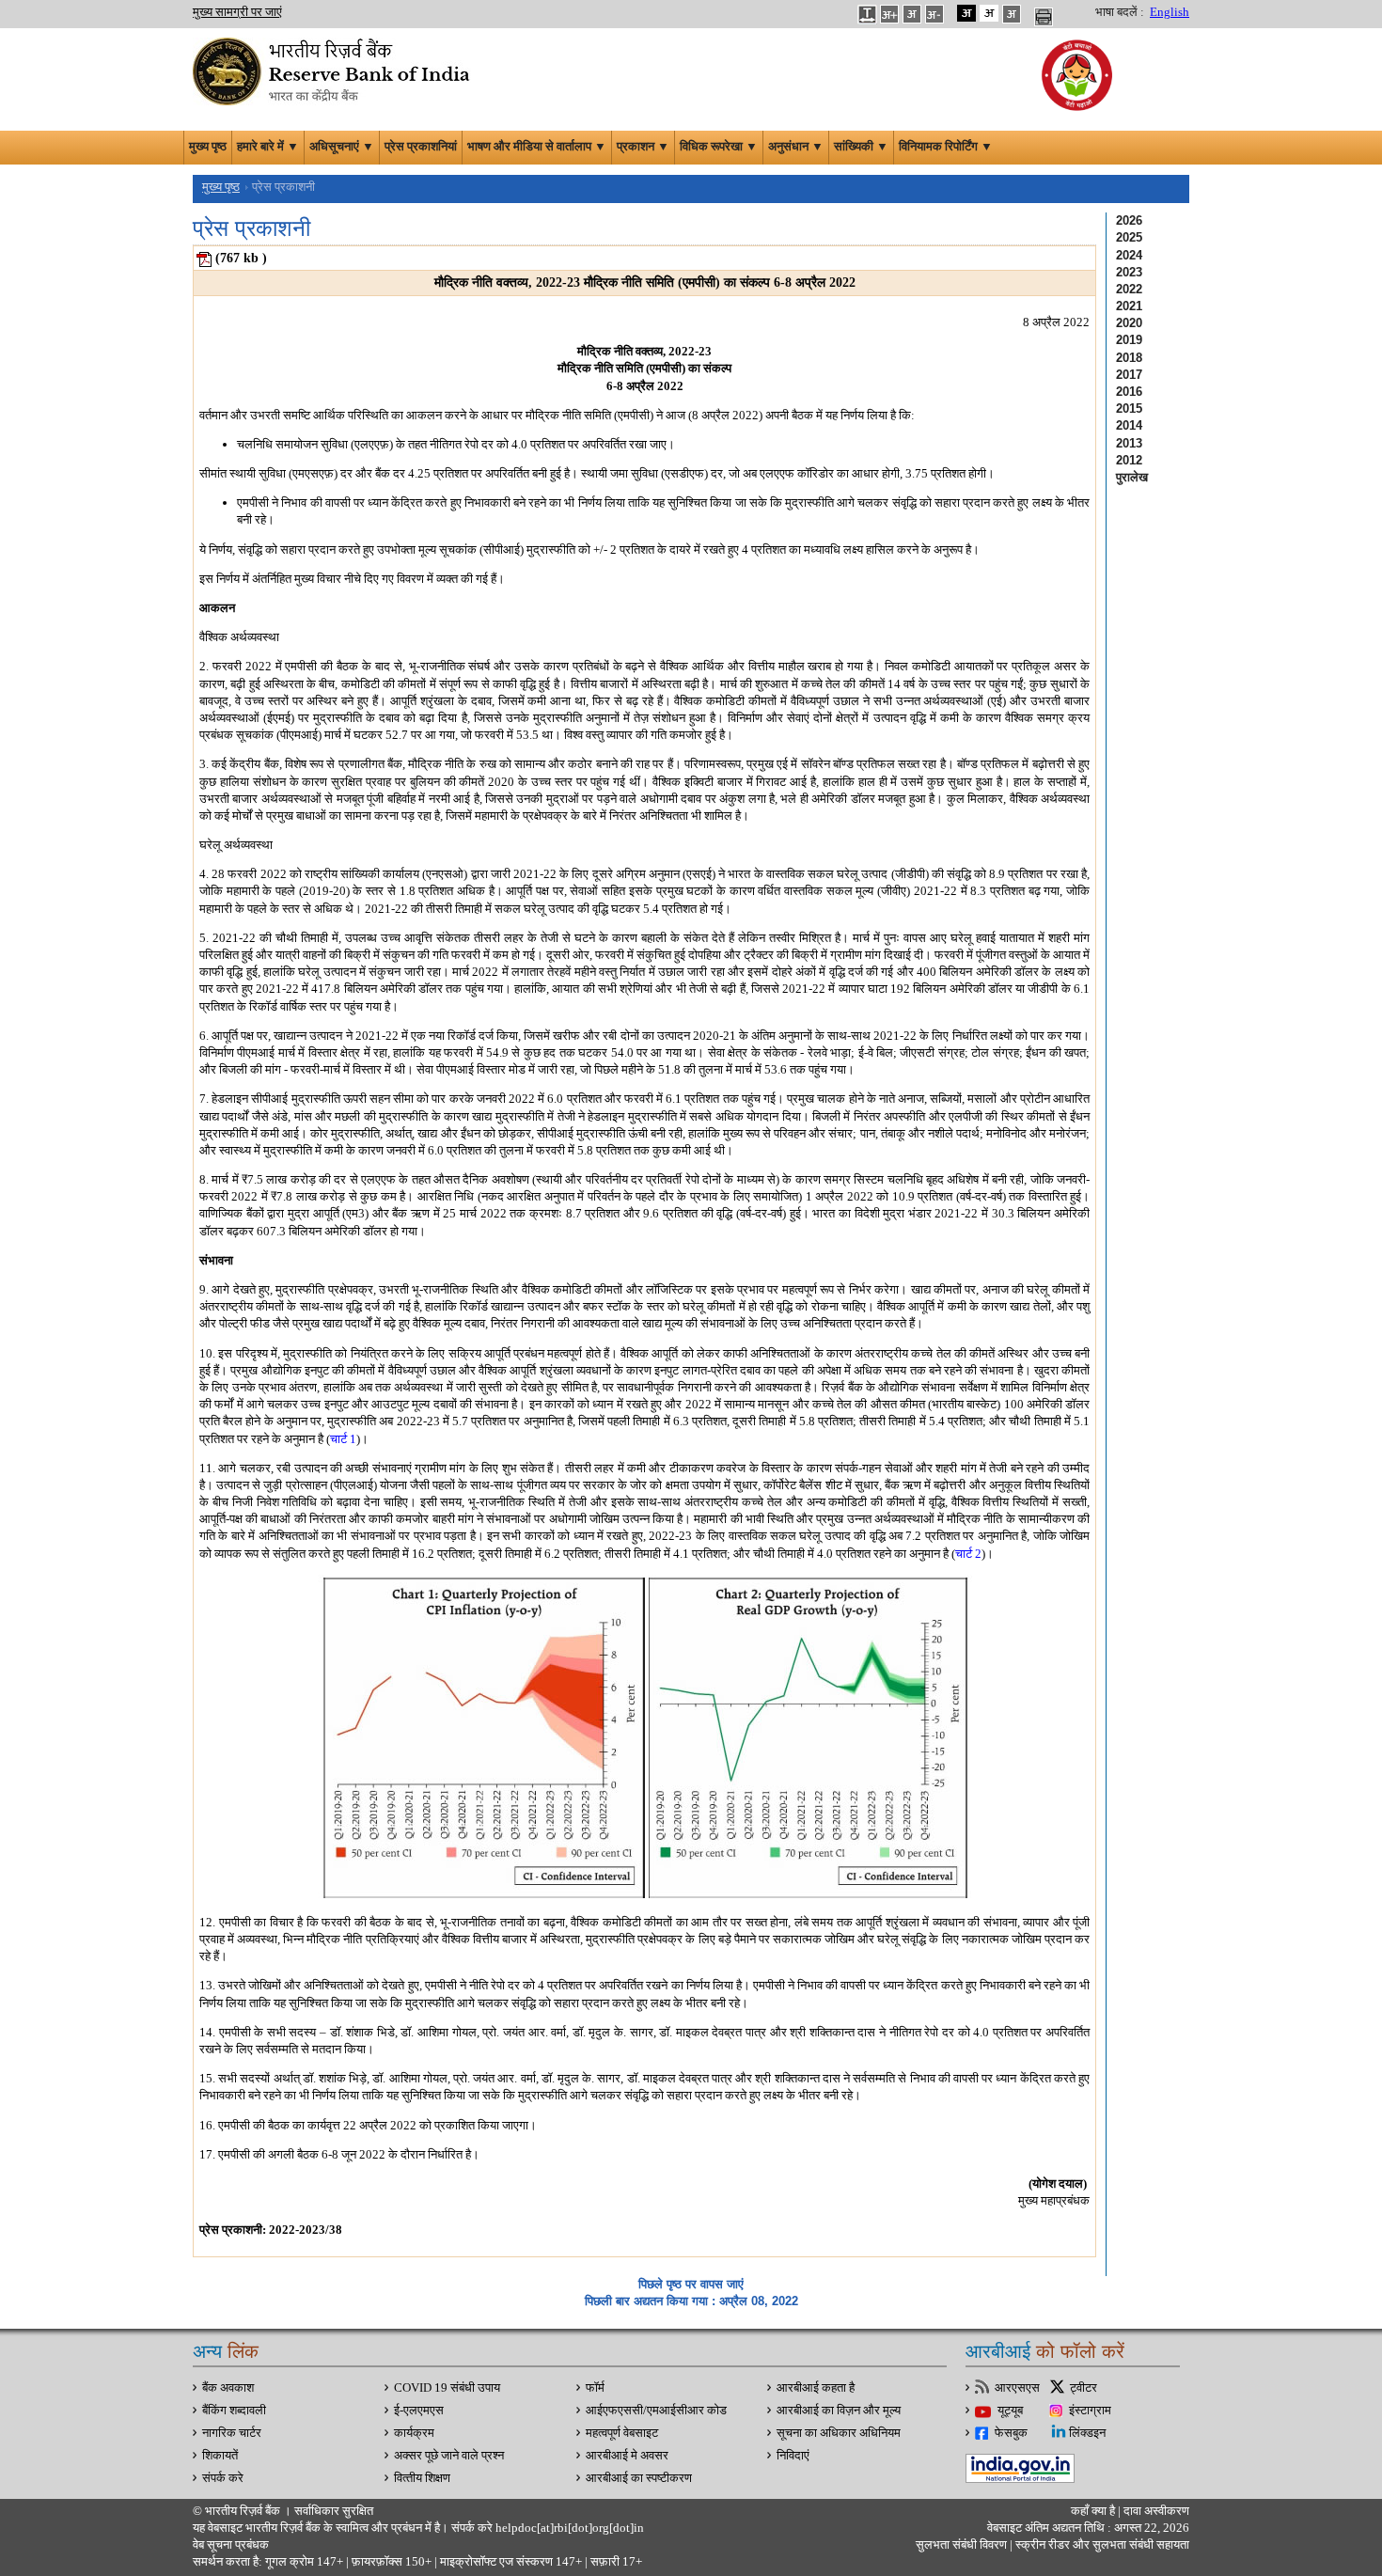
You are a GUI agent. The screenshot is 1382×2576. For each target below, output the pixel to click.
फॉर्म (595, 2388)
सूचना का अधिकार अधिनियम (839, 2433)
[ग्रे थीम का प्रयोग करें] (1012, 13)
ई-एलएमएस (419, 2411)
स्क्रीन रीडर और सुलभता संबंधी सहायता (1101, 2545)
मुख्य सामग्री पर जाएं (237, 12)
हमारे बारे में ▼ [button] (268, 147)
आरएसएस (1017, 2388)
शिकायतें (220, 2456)
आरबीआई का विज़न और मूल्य (839, 2411)
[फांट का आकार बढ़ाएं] (889, 13)
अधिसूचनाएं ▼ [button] (342, 147)
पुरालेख (1132, 477)
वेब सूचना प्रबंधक (231, 2545)
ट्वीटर (1084, 2388)
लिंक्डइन (1087, 2433)
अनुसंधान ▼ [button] (796, 147)
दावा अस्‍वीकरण (1156, 2511)
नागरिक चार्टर (232, 2433)
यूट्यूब (1010, 2411)
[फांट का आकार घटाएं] (934, 13)
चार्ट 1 (343, 1439)
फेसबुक (1011, 2433)
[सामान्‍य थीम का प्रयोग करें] (989, 13)
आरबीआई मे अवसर (627, 2456)
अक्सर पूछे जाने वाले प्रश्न (449, 2456)
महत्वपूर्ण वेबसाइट (622, 2433)
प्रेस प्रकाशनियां (421, 147)
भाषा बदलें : (1120, 12)
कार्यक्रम (414, 2433)
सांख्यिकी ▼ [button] (861, 147)
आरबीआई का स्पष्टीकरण (639, 2478)
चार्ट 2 (968, 1554)
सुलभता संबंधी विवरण (961, 2545)
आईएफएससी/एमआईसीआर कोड (656, 2411)
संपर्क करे (223, 2478)
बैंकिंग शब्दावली (234, 2411)
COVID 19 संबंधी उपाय (447, 2388)
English (1170, 12)
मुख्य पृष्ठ (208, 147)
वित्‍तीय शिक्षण (422, 2478)
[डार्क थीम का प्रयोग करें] (966, 13)
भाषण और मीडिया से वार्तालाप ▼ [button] (537, 147)
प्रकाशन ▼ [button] (643, 147)
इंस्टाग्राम (1090, 2411)
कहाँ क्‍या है (1094, 2511)
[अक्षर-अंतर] (867, 13)
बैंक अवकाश (228, 2388)
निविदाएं (793, 2456)
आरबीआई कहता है (816, 2388)
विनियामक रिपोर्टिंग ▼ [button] (946, 147)
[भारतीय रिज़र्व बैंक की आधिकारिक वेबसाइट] (334, 70)
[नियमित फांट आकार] (912, 13)
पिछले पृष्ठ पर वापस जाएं (691, 2284)
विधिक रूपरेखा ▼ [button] (719, 147)
